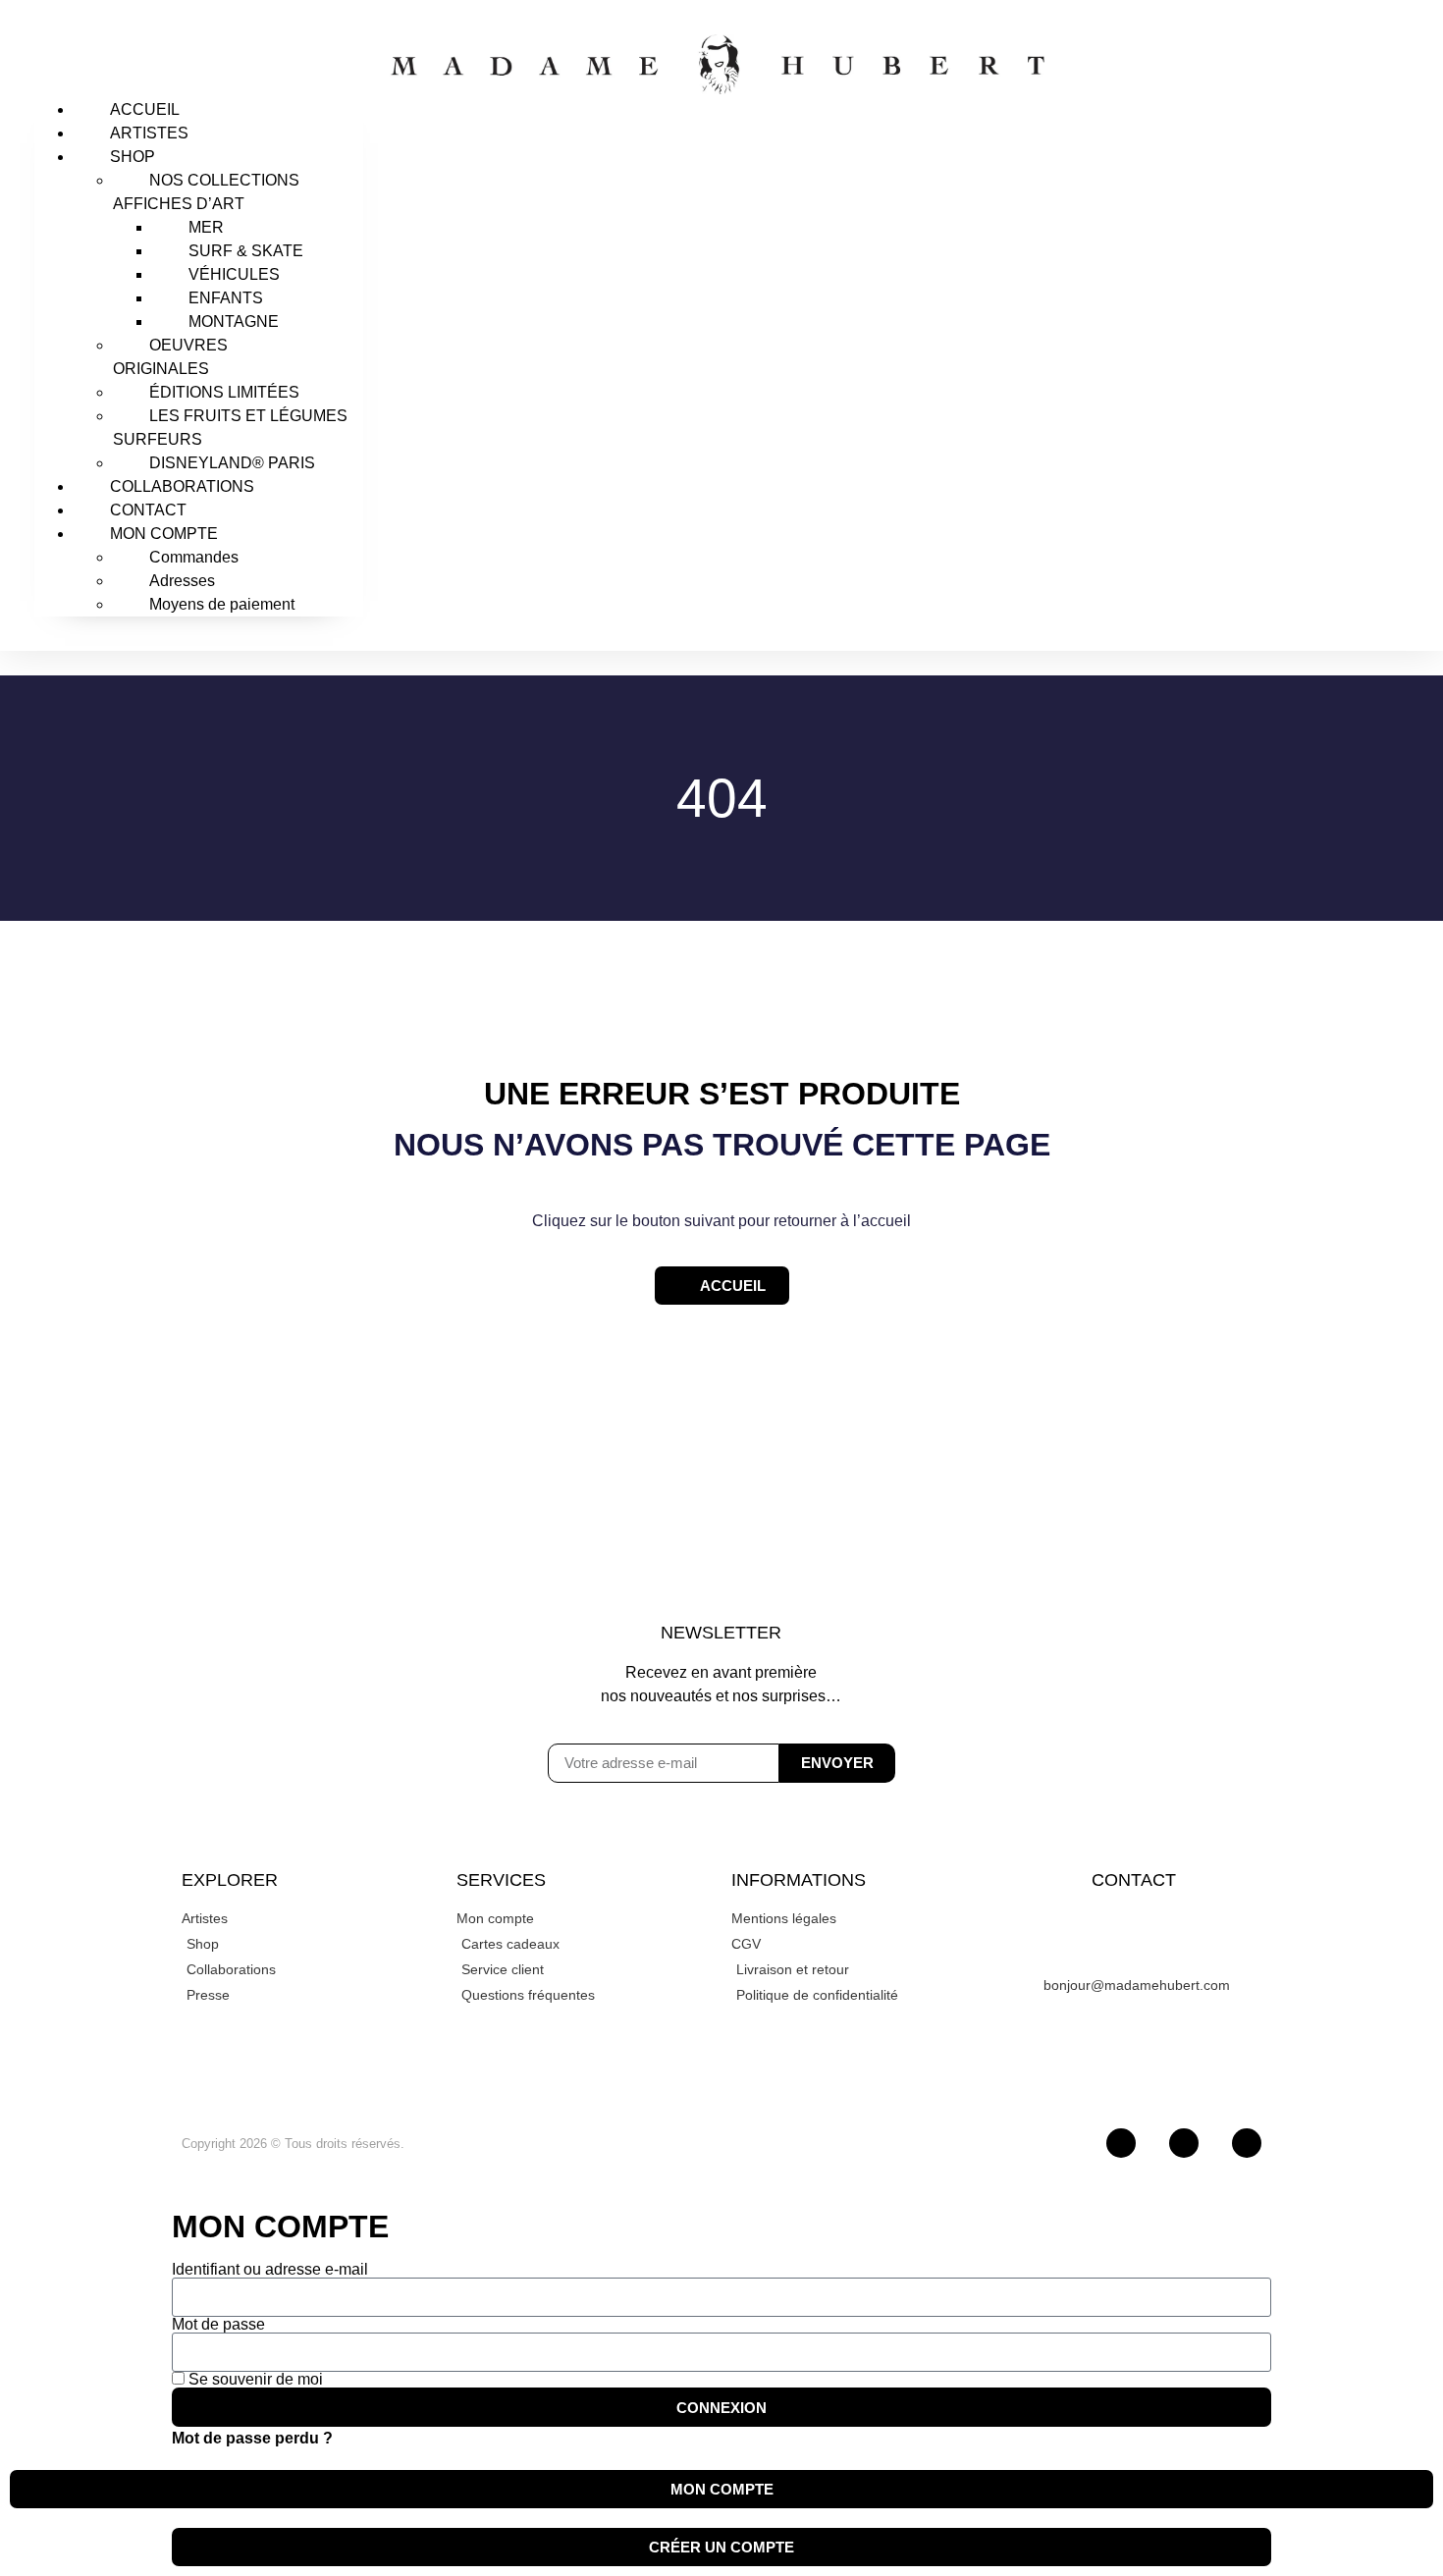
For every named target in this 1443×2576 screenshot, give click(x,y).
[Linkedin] (1247, 2143)
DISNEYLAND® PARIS (232, 463)
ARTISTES (149, 133)
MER (206, 227)
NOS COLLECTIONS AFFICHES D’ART (206, 192)
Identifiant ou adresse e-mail (270, 2270)
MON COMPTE (164, 534)
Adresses (182, 581)
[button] (199, 46)
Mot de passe (218, 2325)
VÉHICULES (234, 274)
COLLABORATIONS (182, 486)
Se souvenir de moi (254, 2380)
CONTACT (148, 510)
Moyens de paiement (222, 604)
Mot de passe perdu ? (252, 2438)
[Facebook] (1184, 2143)
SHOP (133, 157)
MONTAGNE (234, 322)
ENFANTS (226, 298)
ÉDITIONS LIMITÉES (224, 392)
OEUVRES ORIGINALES (170, 357)
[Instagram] (1121, 2143)
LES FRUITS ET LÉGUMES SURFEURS (230, 428)
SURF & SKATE (246, 251)
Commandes (194, 557)
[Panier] (1272, 324)
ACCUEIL (145, 109)
